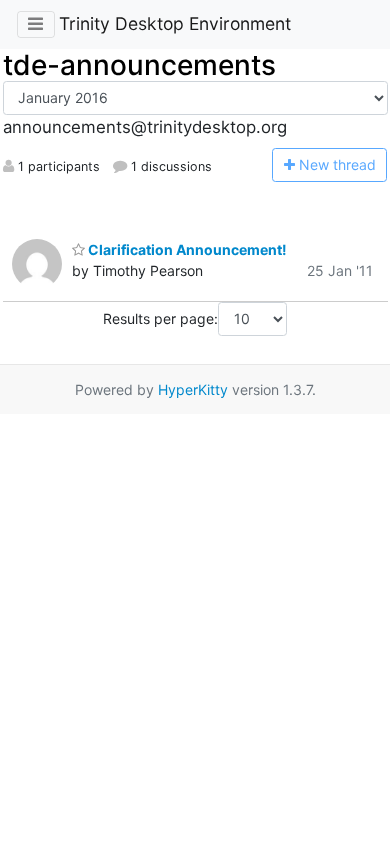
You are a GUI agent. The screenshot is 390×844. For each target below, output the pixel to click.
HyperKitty (193, 389)
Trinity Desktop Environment (175, 23)
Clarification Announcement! (186, 249)
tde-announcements (139, 65)
